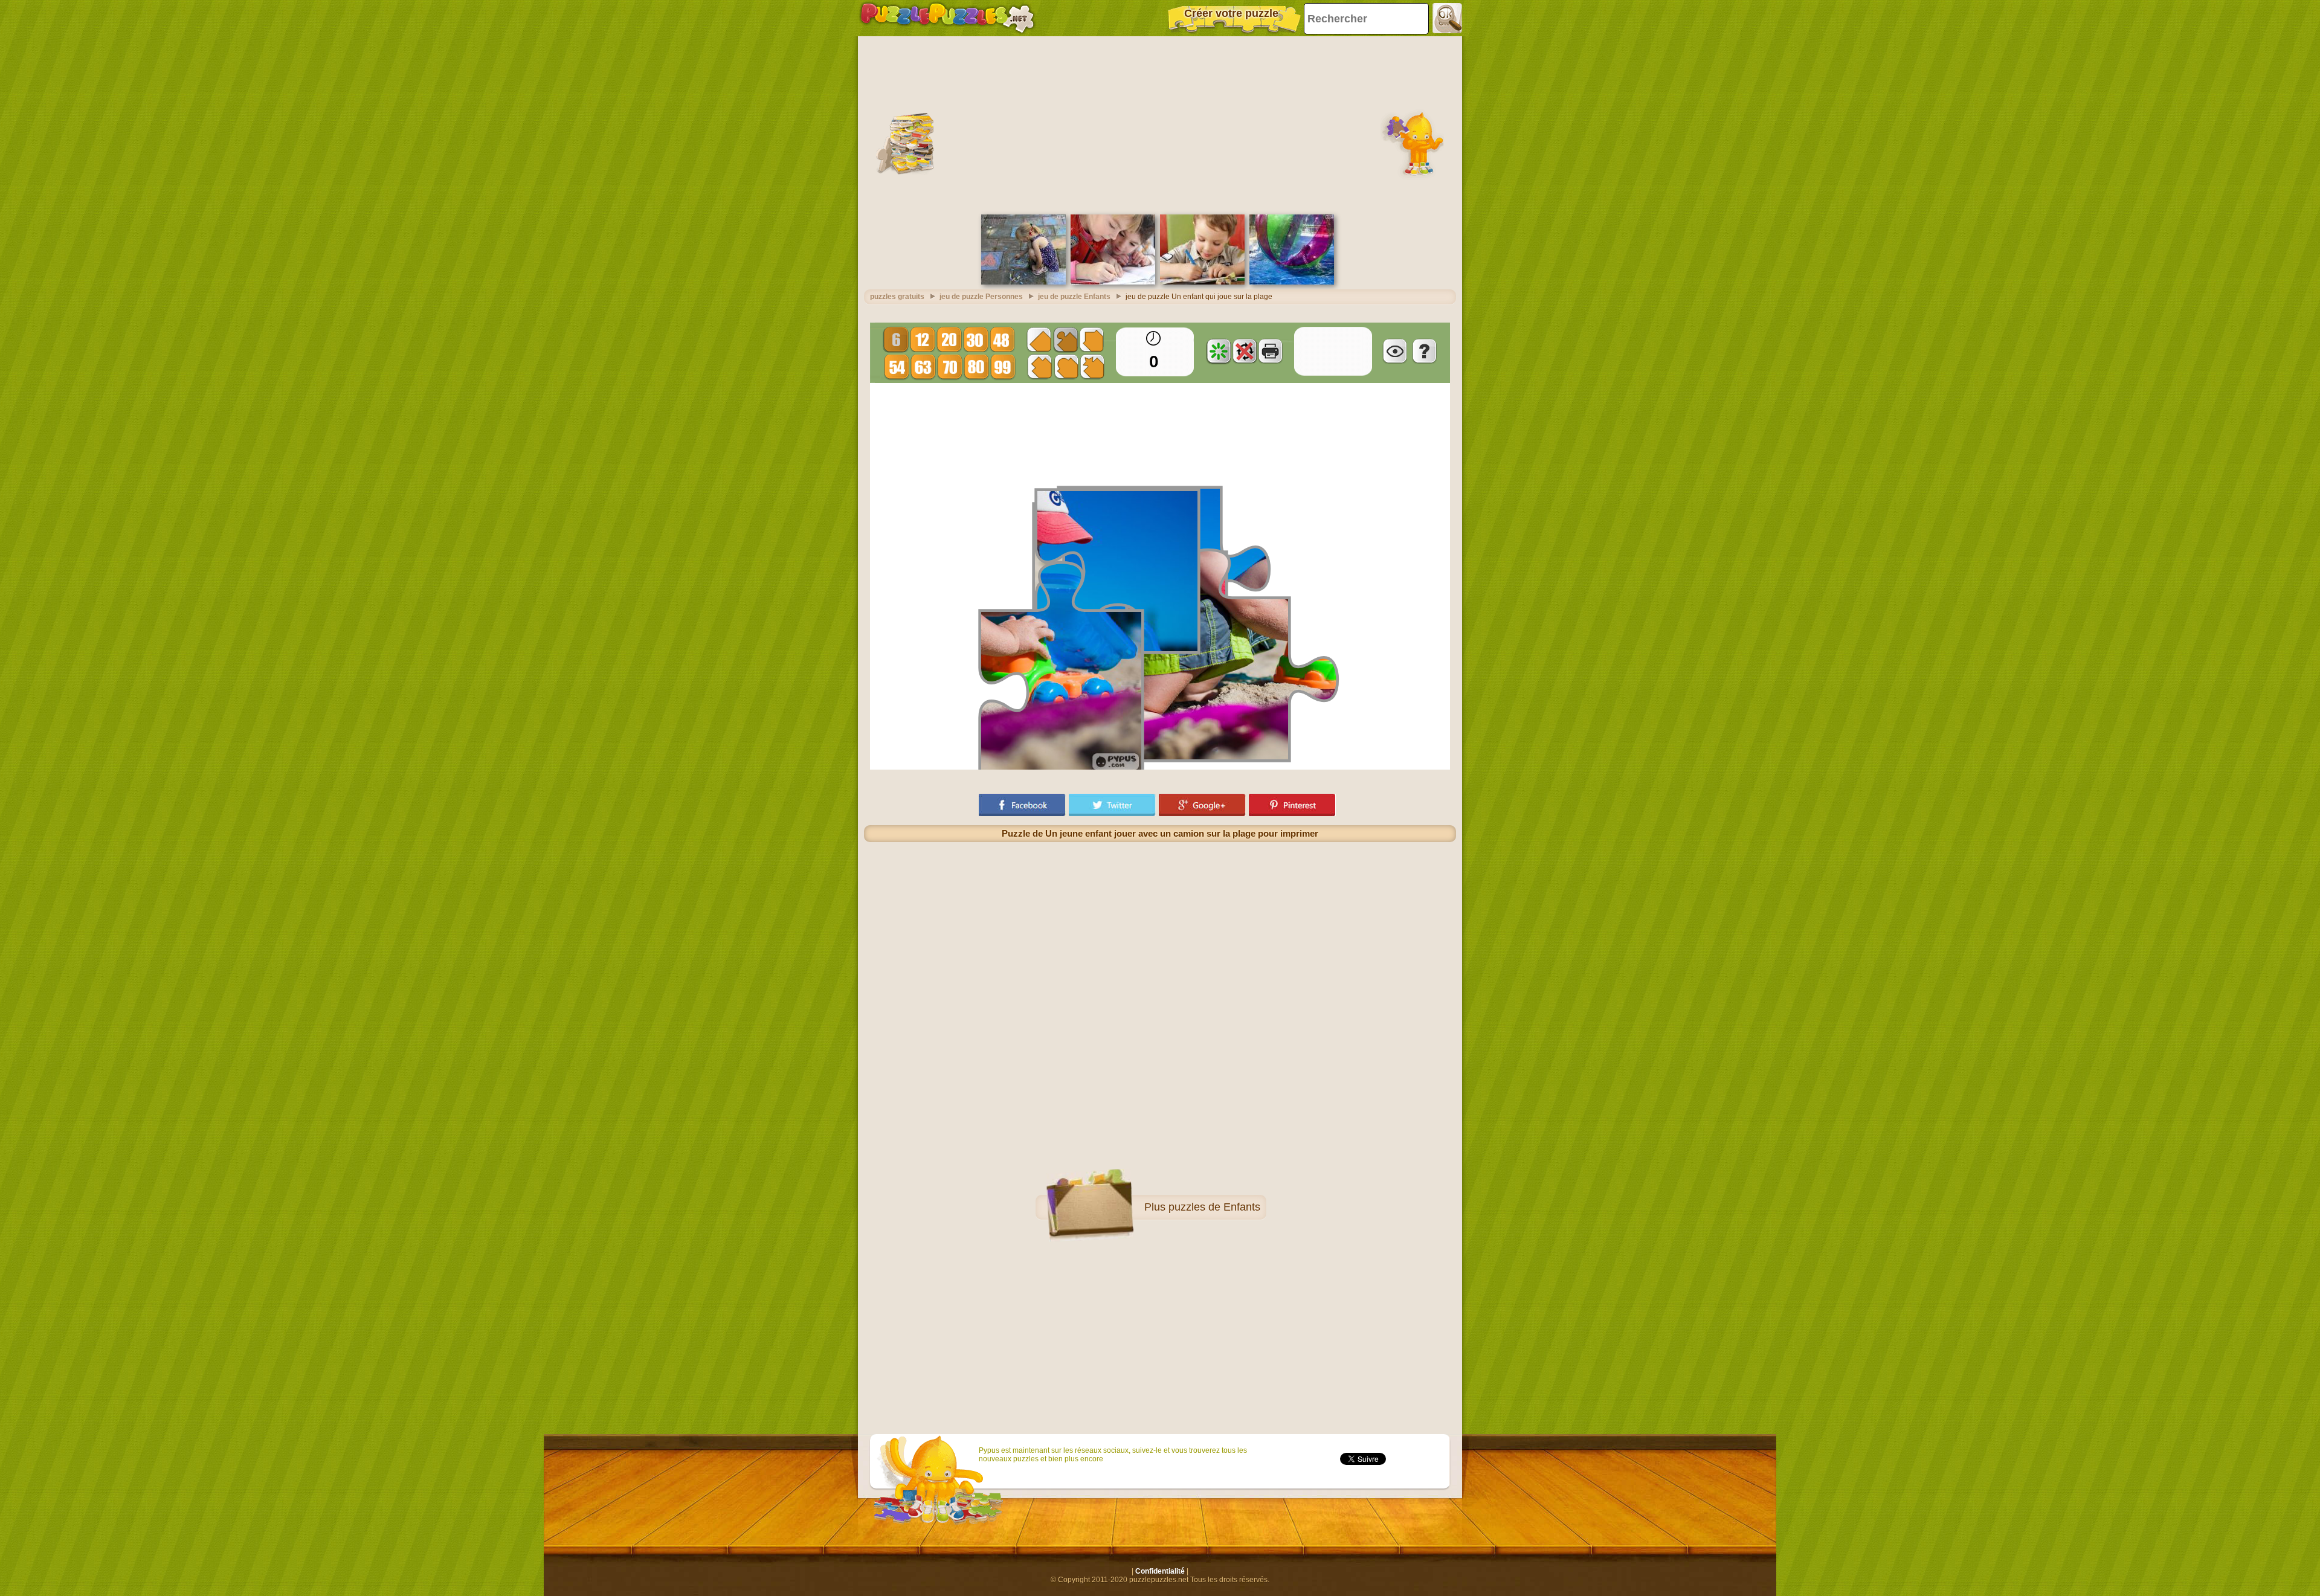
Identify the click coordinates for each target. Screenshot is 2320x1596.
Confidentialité (1160, 1571)
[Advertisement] (1160, 124)
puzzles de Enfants (1214, 1207)
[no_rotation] (1245, 351)
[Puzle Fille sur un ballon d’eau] (1292, 282)
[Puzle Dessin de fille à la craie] (1023, 282)
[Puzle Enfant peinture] (1202, 282)
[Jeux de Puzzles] (947, 18)
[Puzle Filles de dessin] (1113, 282)
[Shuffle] (1219, 351)
